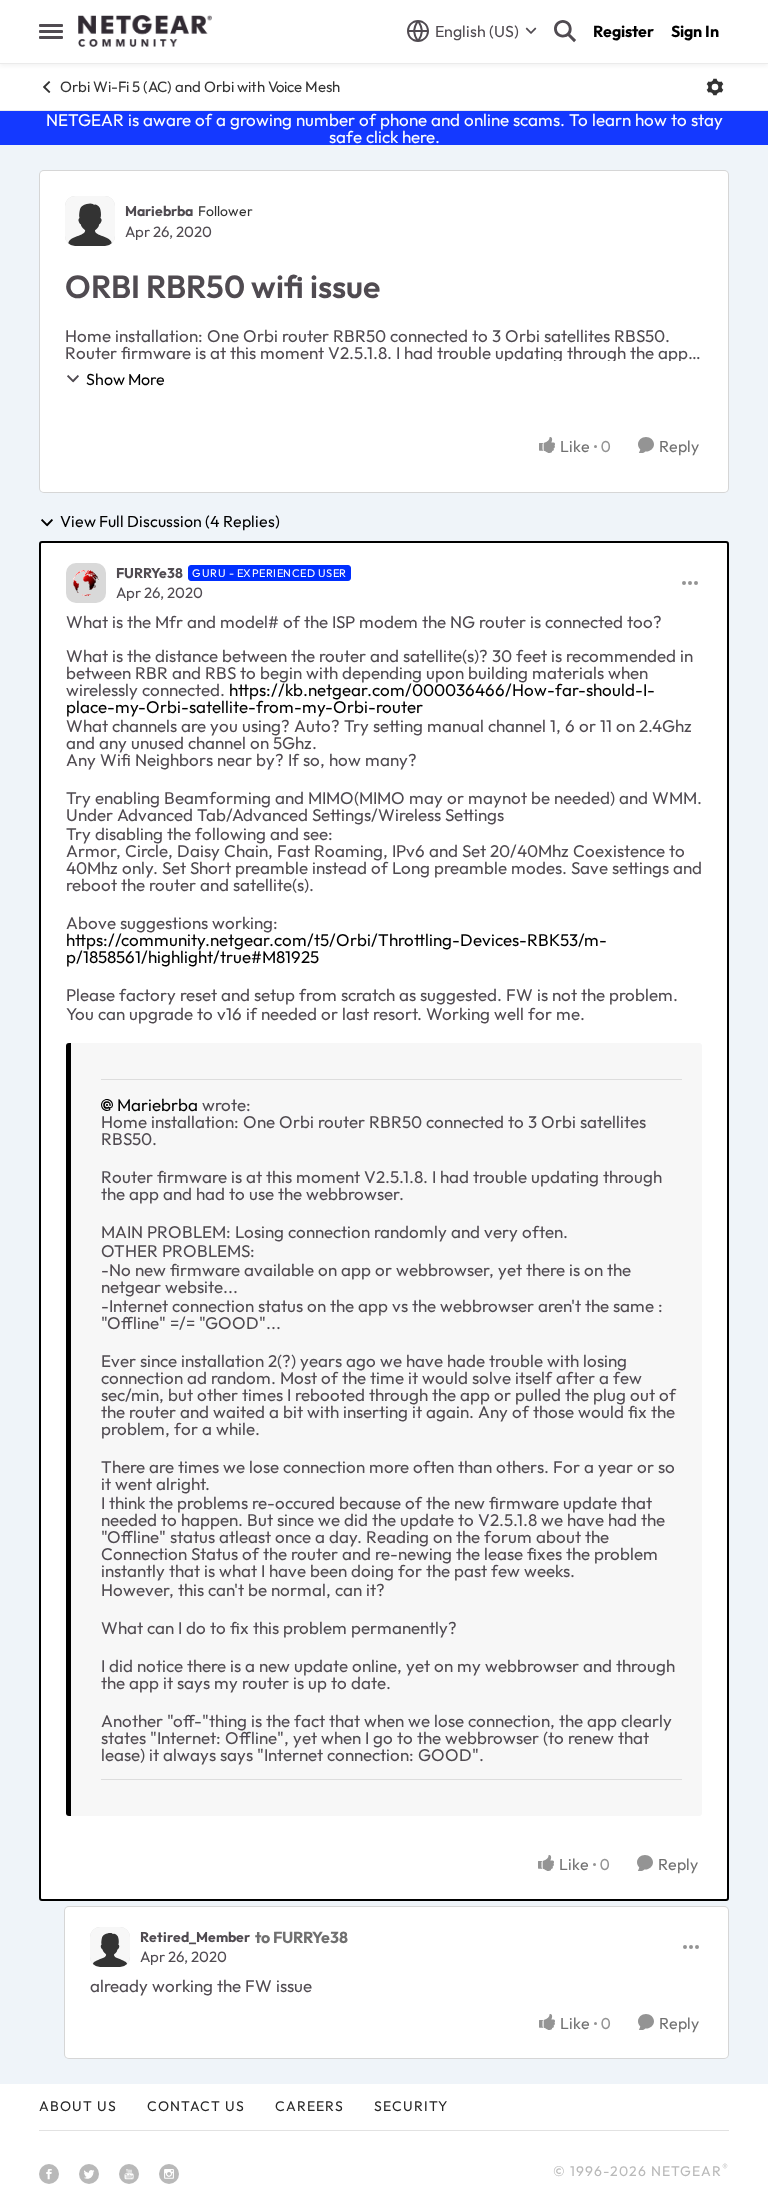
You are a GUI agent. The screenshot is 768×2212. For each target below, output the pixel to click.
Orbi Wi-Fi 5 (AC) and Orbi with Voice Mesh (200, 86)
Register (623, 31)
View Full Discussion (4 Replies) (170, 522)
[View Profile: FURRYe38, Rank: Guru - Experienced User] (86, 583)
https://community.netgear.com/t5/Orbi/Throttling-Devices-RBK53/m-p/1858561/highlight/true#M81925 (336, 948)
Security (411, 2106)
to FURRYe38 (301, 1937)
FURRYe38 (149, 573)
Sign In (695, 31)
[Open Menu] (715, 87)
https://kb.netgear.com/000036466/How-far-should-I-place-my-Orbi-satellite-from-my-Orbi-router (360, 698)
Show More (125, 379)
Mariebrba (159, 211)
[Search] (565, 31)
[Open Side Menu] (51, 31)
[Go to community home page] (145, 31)
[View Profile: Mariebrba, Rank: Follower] (90, 221)
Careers (309, 2106)
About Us (78, 2106)
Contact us (196, 2106)
